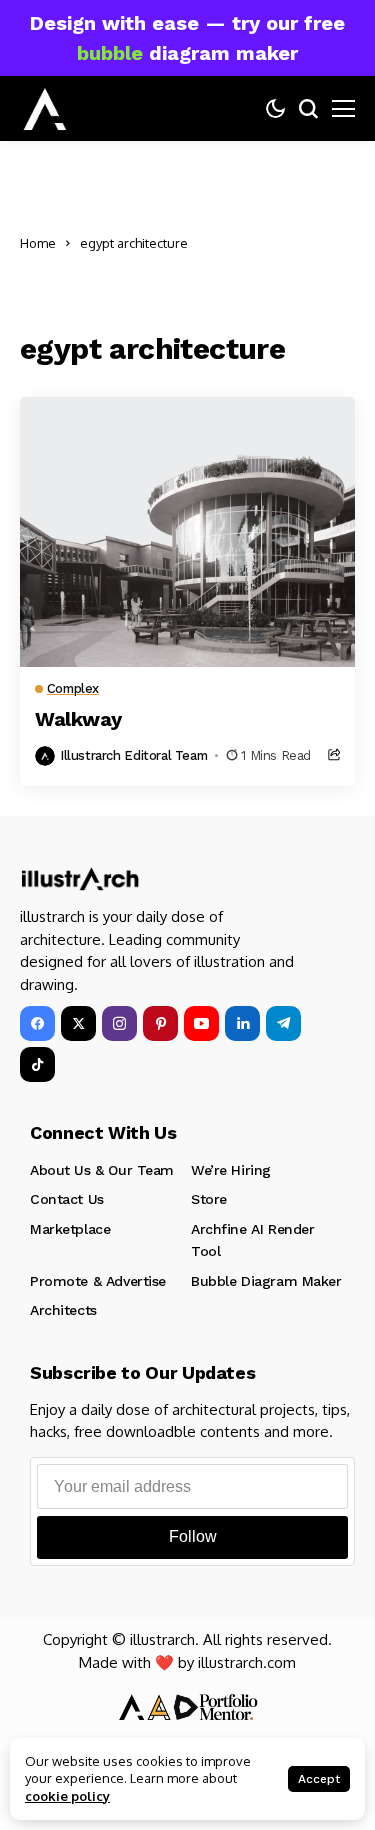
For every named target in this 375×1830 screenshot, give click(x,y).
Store (209, 1199)
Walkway (78, 719)
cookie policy (67, 1796)
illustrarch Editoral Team (133, 755)
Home (38, 243)
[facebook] (37, 1023)
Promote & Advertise (98, 1281)
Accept (319, 1779)
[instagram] (119, 1023)
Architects (63, 1310)
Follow (193, 1536)
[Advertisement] (276, 243)
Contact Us (67, 1199)
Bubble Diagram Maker (266, 1281)
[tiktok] (37, 1064)
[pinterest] (160, 1023)
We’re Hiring (231, 1170)
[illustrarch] (45, 109)
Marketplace (70, 1229)
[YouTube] (201, 1023)
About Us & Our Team (102, 1170)
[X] (78, 1023)
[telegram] (283, 1023)
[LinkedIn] (242, 1023)
